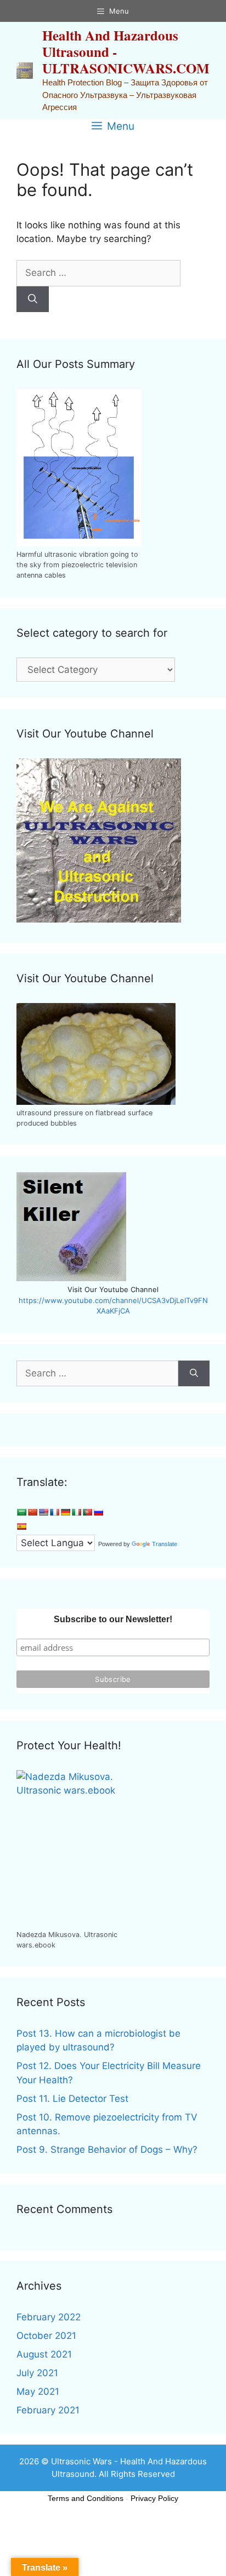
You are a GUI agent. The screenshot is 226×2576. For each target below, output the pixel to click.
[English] (43, 1512)
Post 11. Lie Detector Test (72, 2099)
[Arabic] (21, 1512)
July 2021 (37, 2373)
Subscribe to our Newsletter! (113, 1619)
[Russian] (98, 1512)
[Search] (33, 299)
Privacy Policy (154, 2498)
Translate (165, 1544)
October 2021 (46, 2336)
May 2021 (38, 2391)
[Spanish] (21, 1526)
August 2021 (44, 2354)
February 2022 (49, 2317)
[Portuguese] (87, 1512)
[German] (65, 1512)
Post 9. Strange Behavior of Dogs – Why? (107, 2149)
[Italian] (76, 1512)
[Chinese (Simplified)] (32, 1512)
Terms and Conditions (86, 2498)
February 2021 (48, 2410)
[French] (54, 1512)
